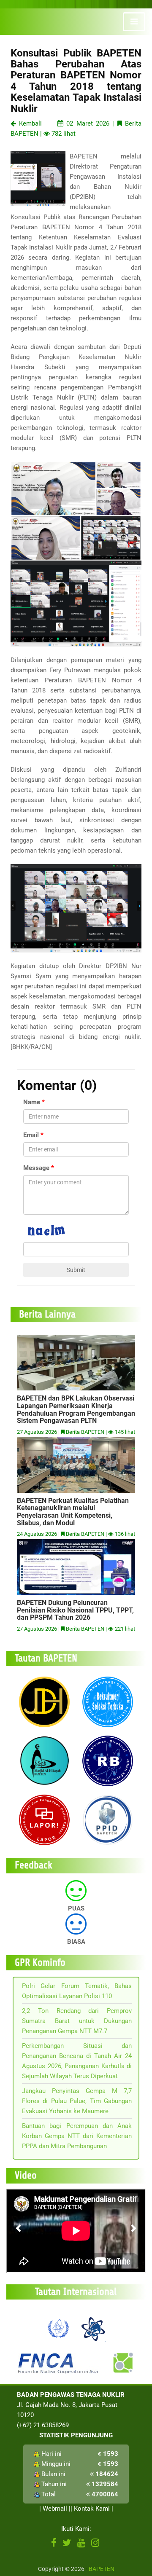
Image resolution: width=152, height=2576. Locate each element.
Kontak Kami (92, 2509)
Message (36, 1168)
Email (31, 1135)
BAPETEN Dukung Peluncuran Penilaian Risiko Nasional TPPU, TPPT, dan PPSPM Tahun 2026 (75, 1610)
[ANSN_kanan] (122, 2363)
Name (32, 1102)
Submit (76, 1270)
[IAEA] (59, 2328)
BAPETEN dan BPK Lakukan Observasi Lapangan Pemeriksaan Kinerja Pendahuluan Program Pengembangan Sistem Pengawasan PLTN (76, 1409)
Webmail (55, 2509)
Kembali (29, 123)
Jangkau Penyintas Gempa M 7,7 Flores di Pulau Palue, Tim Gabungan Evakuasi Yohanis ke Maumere (77, 2101)
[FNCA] (59, 2363)
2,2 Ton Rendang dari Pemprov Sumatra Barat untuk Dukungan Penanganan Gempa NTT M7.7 (77, 2021)
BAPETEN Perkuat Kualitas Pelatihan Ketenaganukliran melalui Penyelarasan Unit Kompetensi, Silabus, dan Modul (73, 1512)
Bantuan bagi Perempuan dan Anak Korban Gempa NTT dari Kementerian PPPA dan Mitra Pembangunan (77, 2136)
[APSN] (93, 2328)
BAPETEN (102, 2569)
